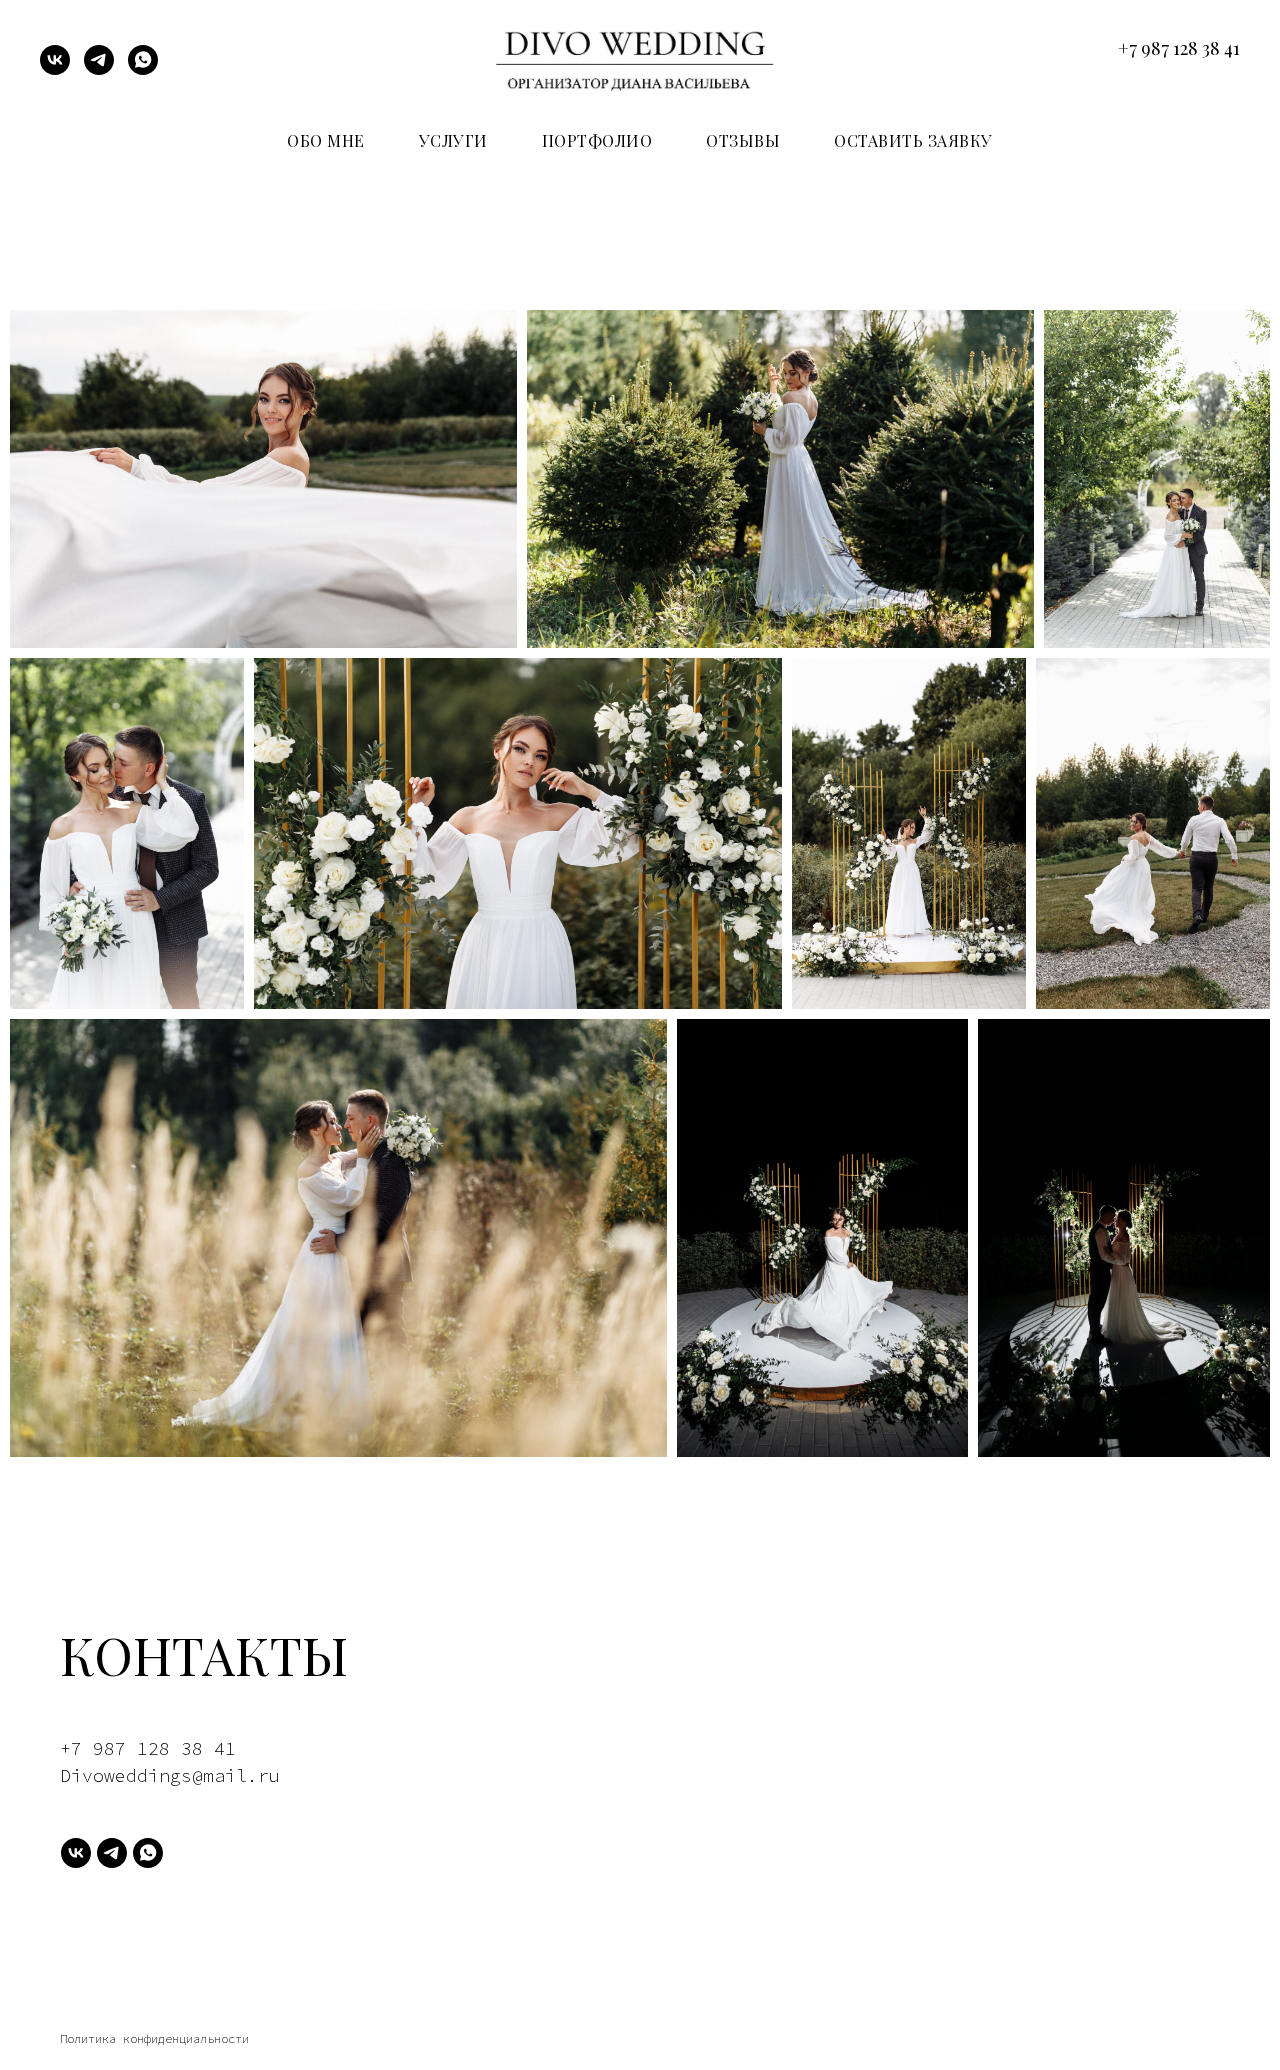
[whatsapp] (143, 69)
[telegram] (99, 69)
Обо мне (326, 140)
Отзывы (743, 140)
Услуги (453, 140)
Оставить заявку (913, 140)
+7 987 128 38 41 (1179, 48)
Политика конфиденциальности (154, 2038)
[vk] (55, 69)
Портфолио (597, 140)
